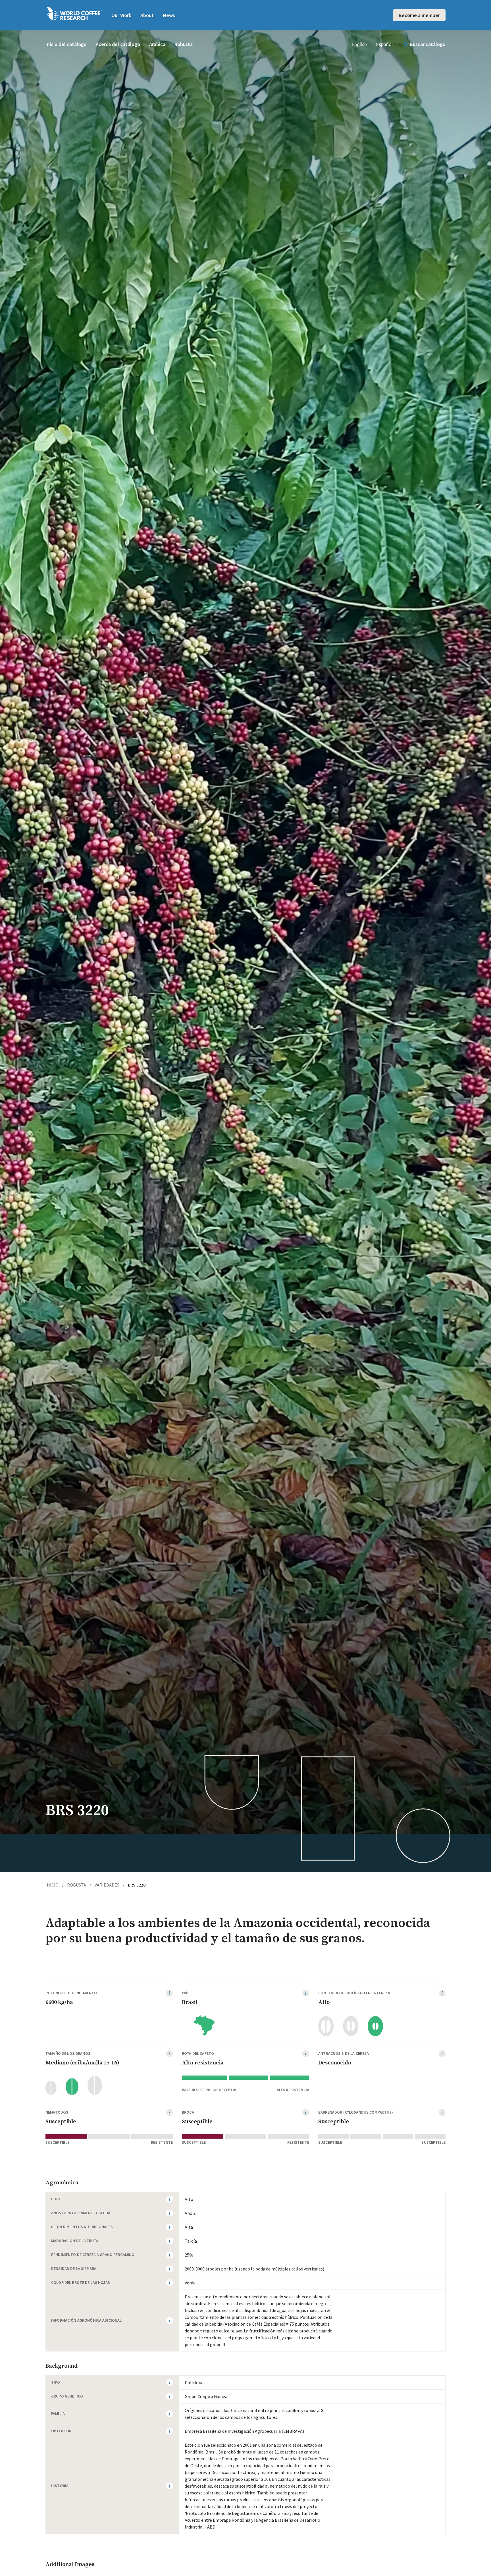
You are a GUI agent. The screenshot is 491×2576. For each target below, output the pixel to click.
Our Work (121, 15)
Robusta (184, 44)
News (169, 15)
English (359, 44)
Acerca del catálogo (118, 44)
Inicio (55, 1885)
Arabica (157, 44)
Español (384, 44)
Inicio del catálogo (66, 44)
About (147, 15)
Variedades (110, 1885)
